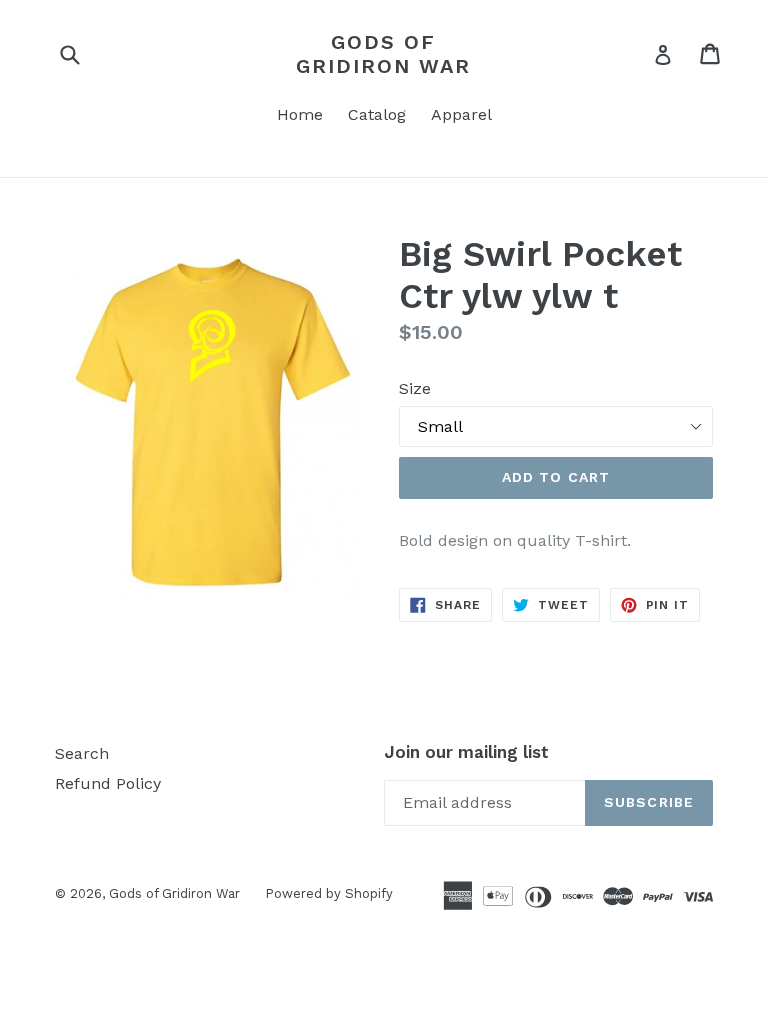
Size (415, 388)
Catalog (377, 114)
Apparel (461, 114)
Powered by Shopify (329, 893)
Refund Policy (108, 783)
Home (300, 114)
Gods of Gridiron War (383, 54)
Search (82, 753)
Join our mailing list (466, 752)
